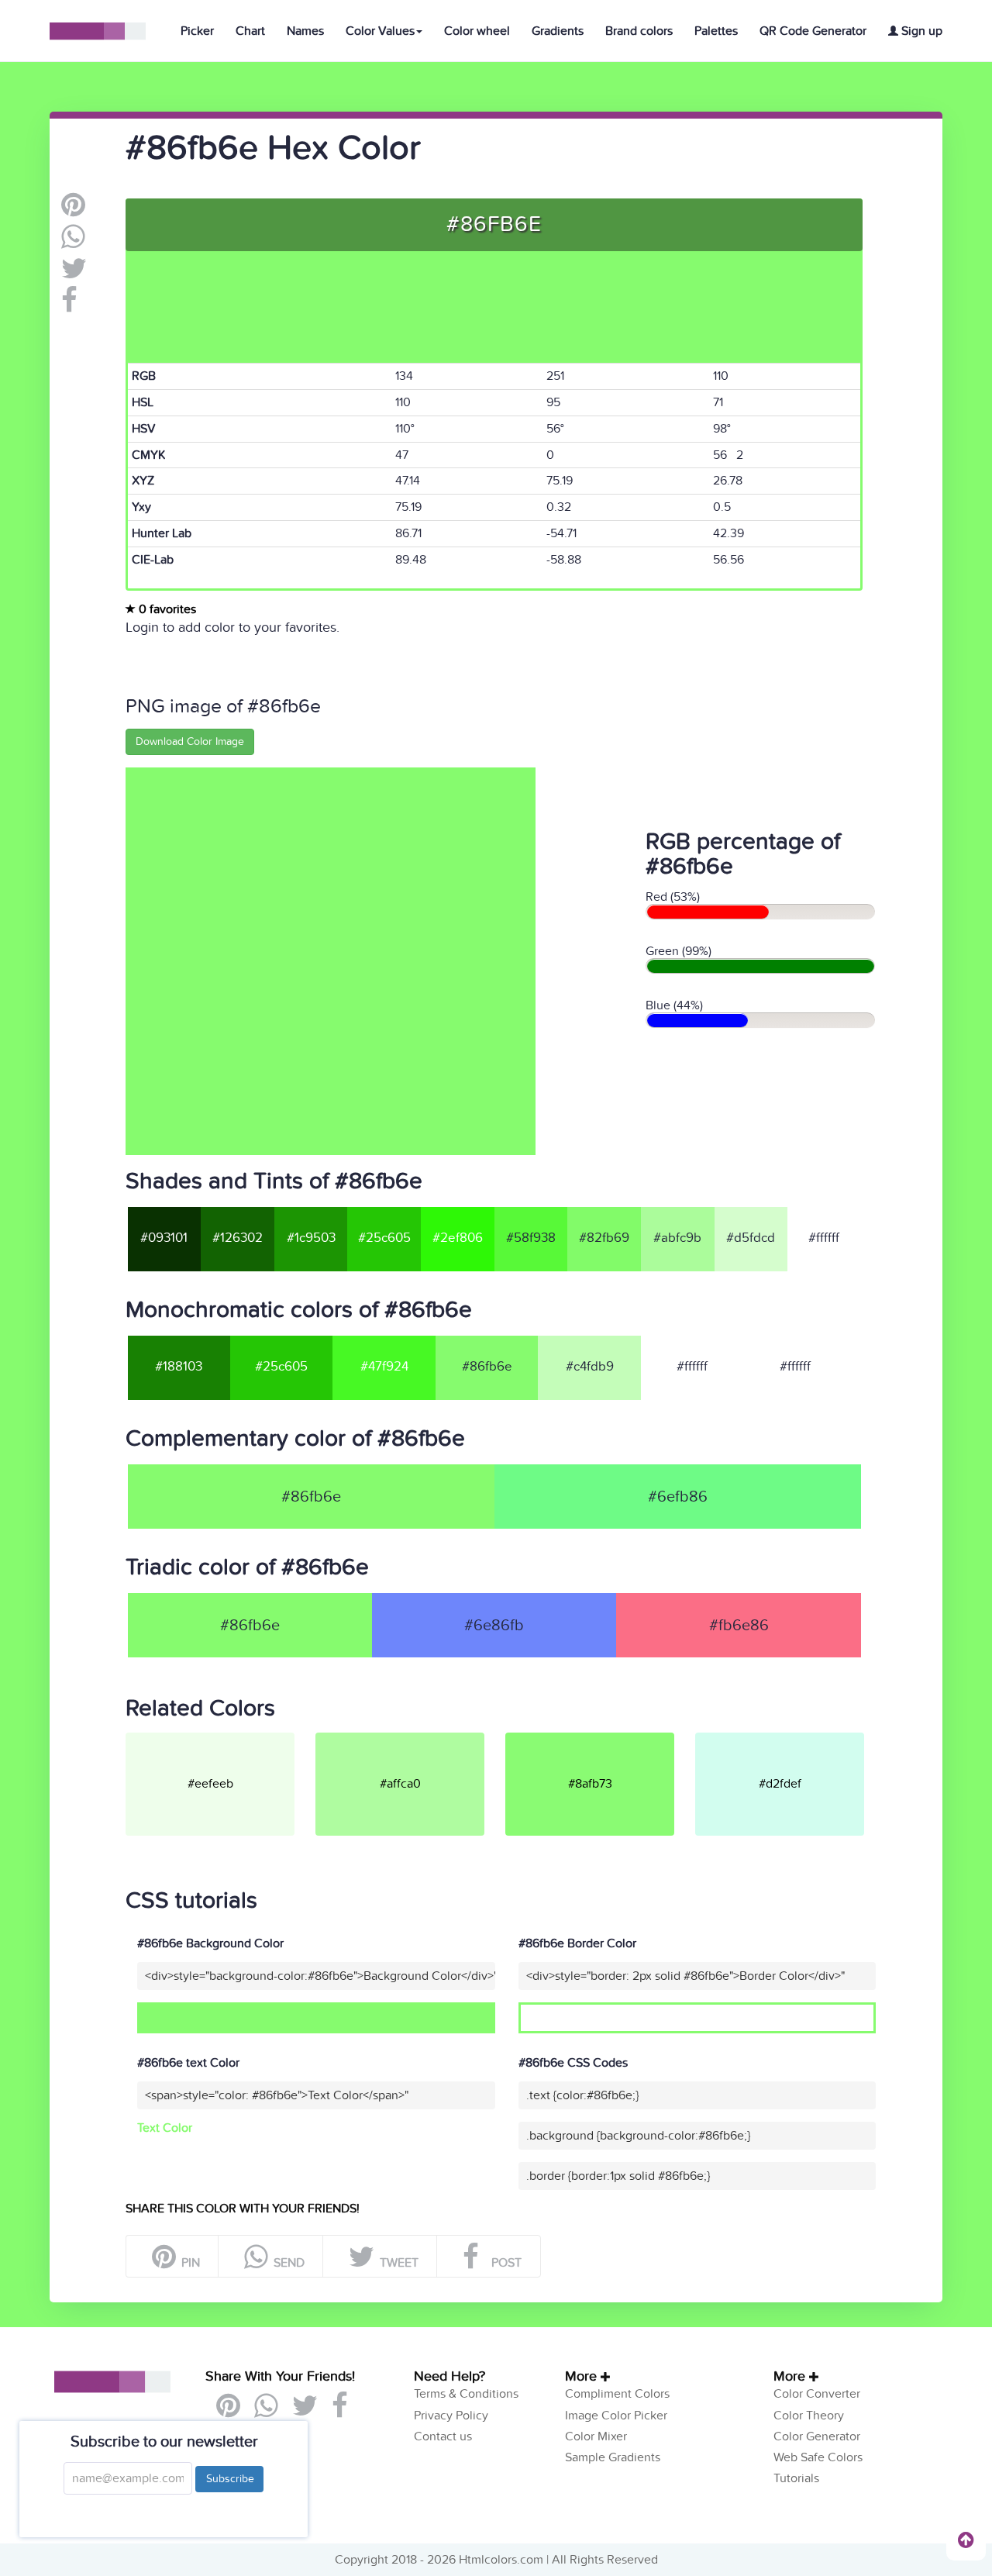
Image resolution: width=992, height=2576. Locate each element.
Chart (250, 31)
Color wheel (477, 31)
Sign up (920, 31)
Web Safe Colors (818, 2457)
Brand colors (639, 31)
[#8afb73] (599, 1739)
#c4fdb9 (590, 1367)
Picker (197, 31)
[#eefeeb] (219, 1739)
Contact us (443, 2436)
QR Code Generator (813, 31)
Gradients (558, 31)
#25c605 (384, 1238)
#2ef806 (458, 1238)
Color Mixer (596, 2436)
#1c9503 (311, 1238)
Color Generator (817, 2436)
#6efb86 (678, 1497)
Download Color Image (190, 741)
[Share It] (69, 306)
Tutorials (796, 2478)
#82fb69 (604, 1238)
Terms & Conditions (466, 2394)
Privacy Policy (451, 2416)
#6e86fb (494, 1626)
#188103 (179, 1367)
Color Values (380, 31)
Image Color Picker (616, 2416)
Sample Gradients (613, 2457)
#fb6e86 (739, 1626)
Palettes (716, 31)
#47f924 (384, 1367)
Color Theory (809, 2416)
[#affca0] (409, 1739)
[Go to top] (966, 2540)
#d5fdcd (751, 1238)
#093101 (164, 1238)
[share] (73, 243)
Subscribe (229, 2479)
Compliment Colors (617, 2394)
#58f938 (531, 1238)
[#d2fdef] (789, 1739)
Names (305, 31)
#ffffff (824, 1238)
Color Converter (817, 2394)
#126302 (238, 1238)
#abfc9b (677, 1238)
